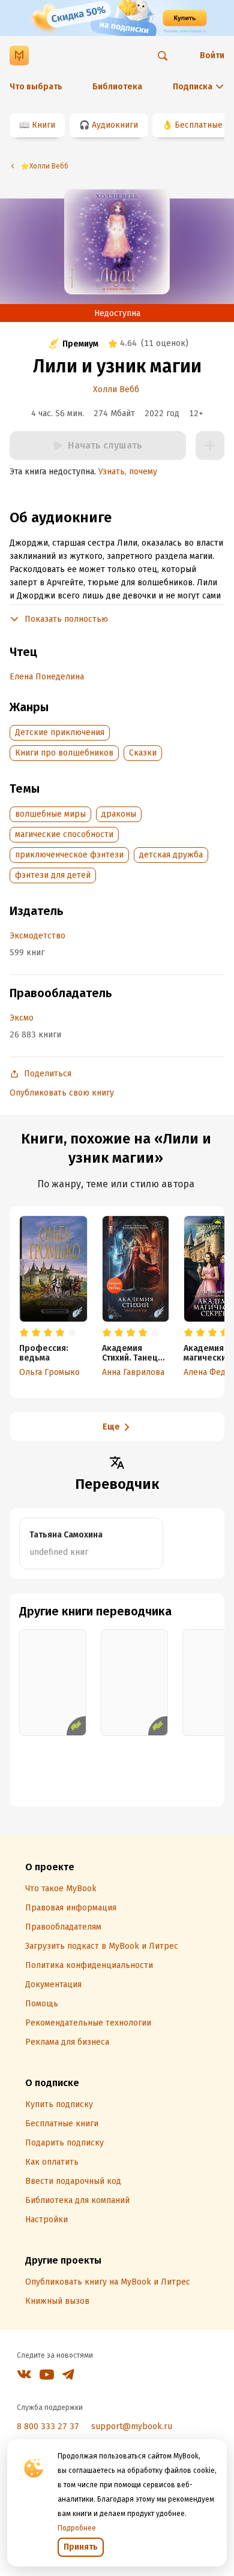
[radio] (24, 1333)
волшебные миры (50, 814)
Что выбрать (36, 87)
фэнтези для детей (53, 875)
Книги (43, 125)
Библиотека (117, 87)
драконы (119, 814)
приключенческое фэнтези (69, 855)
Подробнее (77, 2528)
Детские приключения (60, 732)
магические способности (64, 834)
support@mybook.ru (132, 2426)
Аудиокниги (115, 125)
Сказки (143, 753)
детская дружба (171, 855)
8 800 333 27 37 (48, 2426)
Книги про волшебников (64, 753)
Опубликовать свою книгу (62, 1093)
